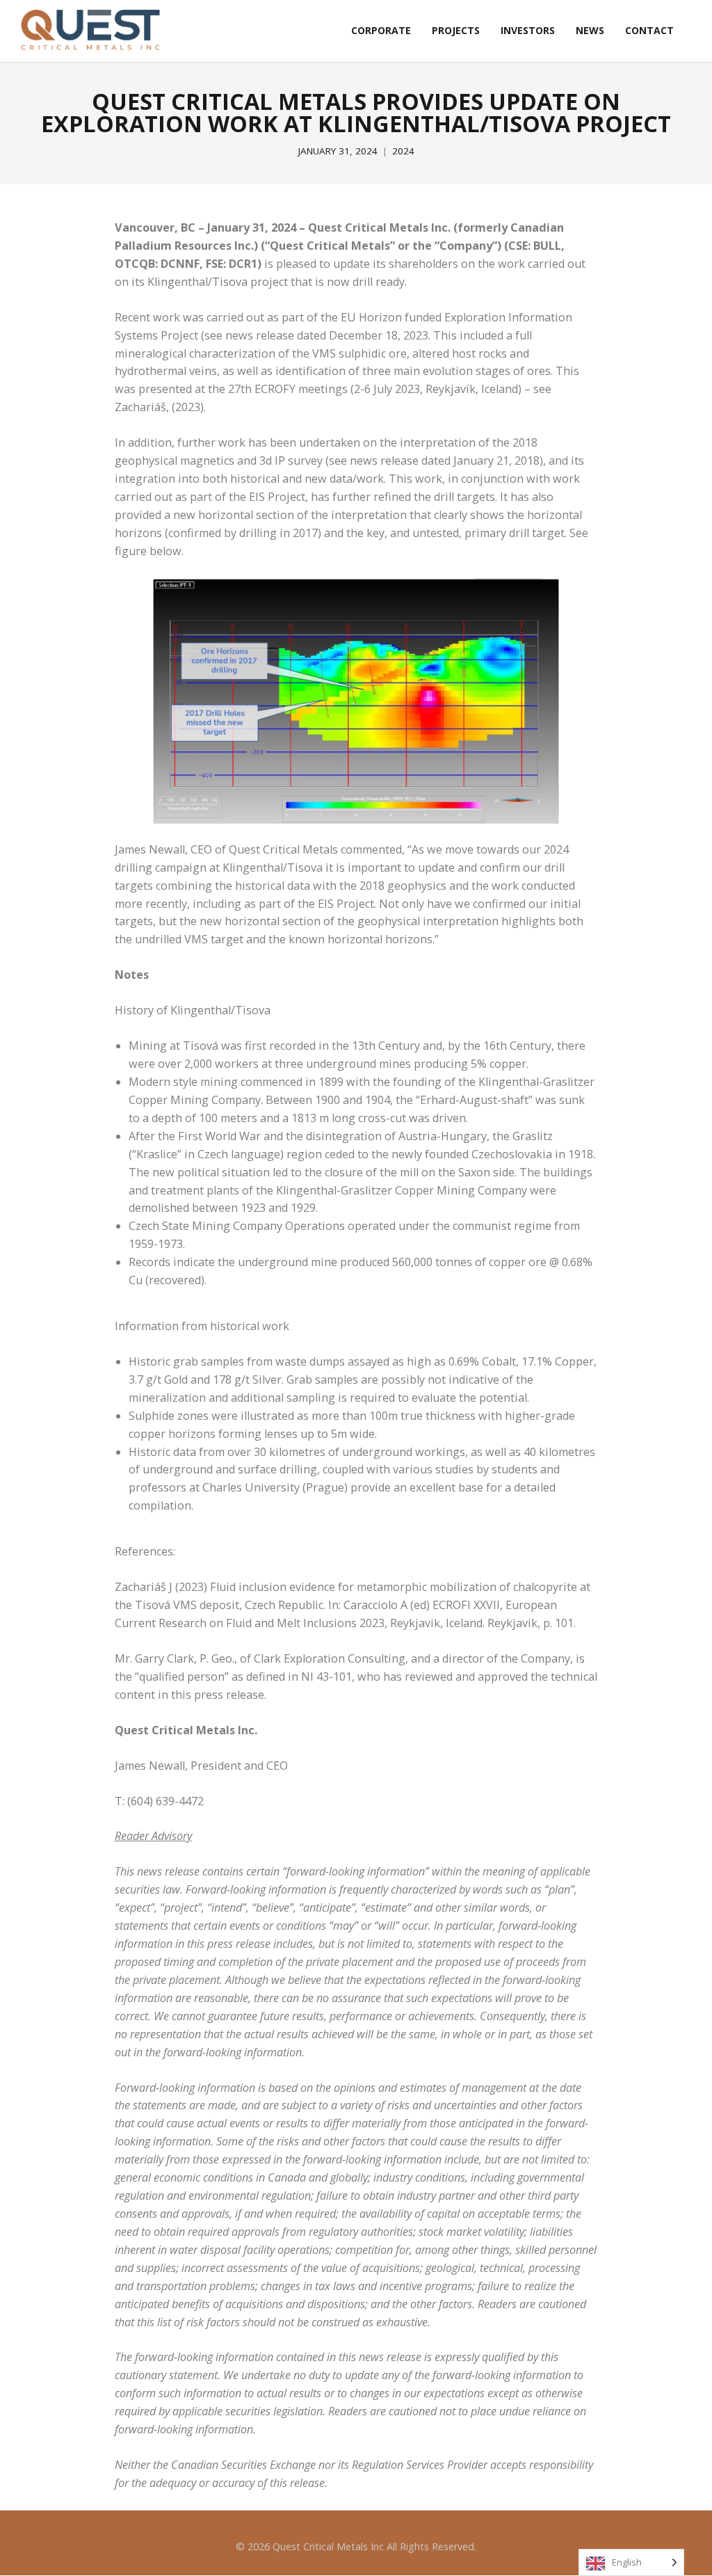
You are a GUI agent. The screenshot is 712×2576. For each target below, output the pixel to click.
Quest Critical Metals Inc (328, 2546)
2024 (403, 151)
